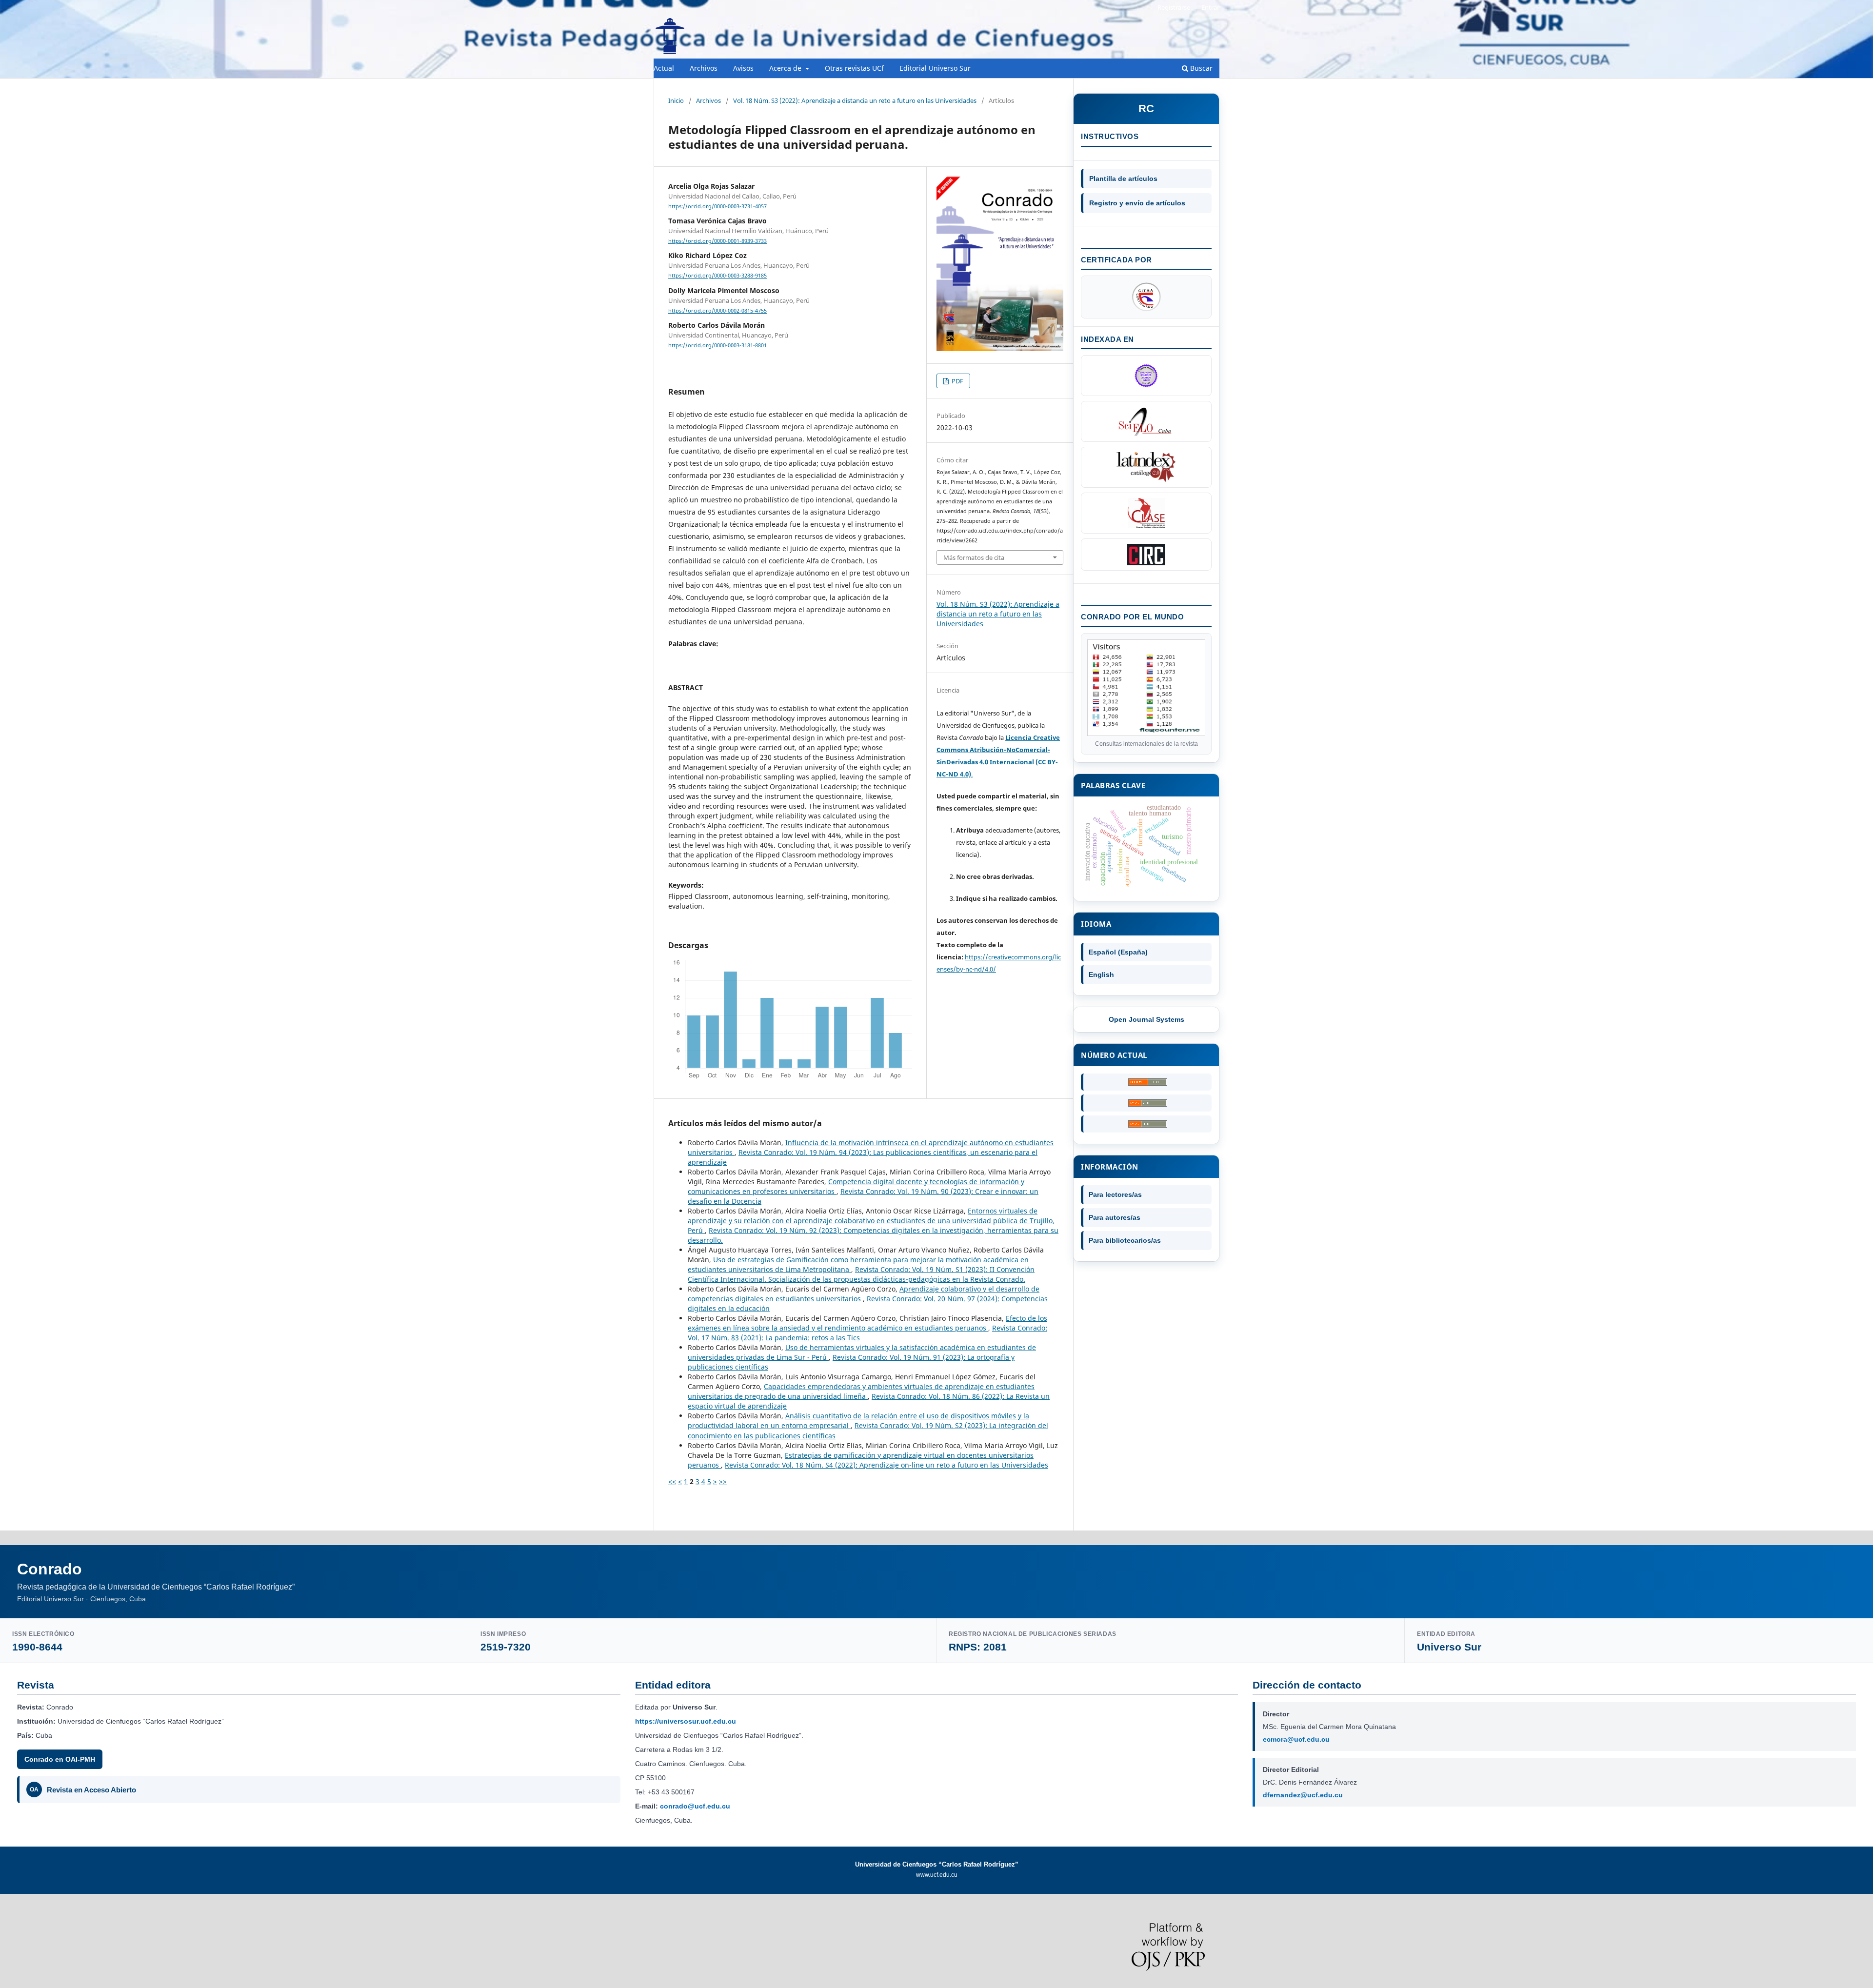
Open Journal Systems (1146, 1019)
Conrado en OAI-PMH (60, 1759)
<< (672, 1481)
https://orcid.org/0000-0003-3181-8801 (717, 345)
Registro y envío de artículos (1137, 203)
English (1101, 974)
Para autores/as (1115, 1217)
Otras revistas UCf (854, 68)
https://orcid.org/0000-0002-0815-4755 (717, 311)
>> (723, 1481)
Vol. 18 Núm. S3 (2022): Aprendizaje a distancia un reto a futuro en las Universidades (855, 100)
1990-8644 (37, 1647)
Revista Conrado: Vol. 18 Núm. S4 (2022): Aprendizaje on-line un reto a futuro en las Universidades (887, 1465)
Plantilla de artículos (1123, 179)
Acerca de (786, 68)
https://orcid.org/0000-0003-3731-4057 (717, 206)
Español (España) (1118, 952)
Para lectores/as (1115, 1194)
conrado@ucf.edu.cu (695, 1806)
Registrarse (1174, 7)
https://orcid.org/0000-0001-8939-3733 (717, 241)
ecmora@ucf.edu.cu (1296, 1739)
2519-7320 (506, 1647)
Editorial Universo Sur (935, 68)
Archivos (704, 68)
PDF (957, 381)
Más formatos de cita (974, 557)
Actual (664, 68)
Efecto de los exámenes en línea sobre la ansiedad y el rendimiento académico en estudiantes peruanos (867, 1323)
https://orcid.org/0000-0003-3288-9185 (717, 276)
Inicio (676, 100)
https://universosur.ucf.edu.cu (686, 1721)
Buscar (1200, 68)
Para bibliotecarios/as (1125, 1240)
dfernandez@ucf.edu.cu (1303, 1795)
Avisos (743, 68)
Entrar (1210, 7)
